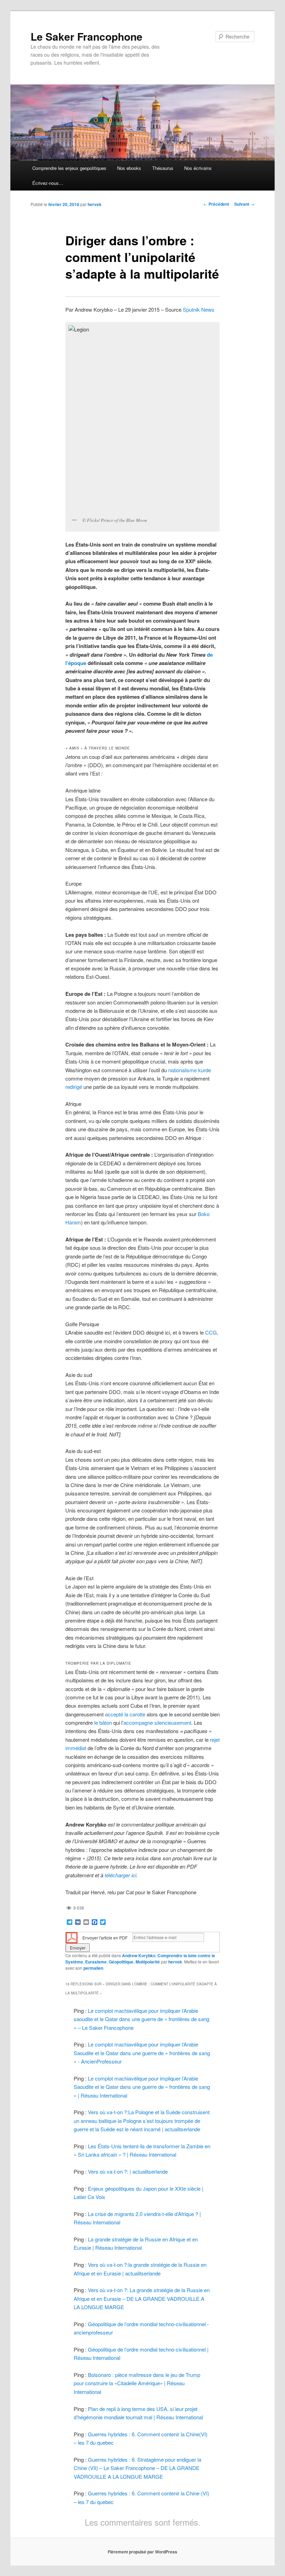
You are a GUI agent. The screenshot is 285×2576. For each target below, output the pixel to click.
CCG (211, 1332)
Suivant (244, 204)
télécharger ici (120, 1875)
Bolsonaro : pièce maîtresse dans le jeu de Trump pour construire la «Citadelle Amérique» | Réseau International (137, 2383)
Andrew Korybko (139, 1955)
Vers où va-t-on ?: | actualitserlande (128, 2171)
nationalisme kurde (190, 1070)
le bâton (103, 1722)
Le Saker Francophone (87, 36)
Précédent (216, 204)
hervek (95, 204)
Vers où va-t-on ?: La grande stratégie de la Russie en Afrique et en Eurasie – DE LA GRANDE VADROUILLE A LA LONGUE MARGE (142, 2298)
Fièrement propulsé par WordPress (142, 2552)
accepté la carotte (125, 1714)
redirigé (74, 1087)
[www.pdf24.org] (72, 1937)
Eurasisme (96, 1962)
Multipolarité (148, 1962)
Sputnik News (199, 309)
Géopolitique (121, 1962)
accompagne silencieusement (157, 1722)
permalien (93, 1968)
